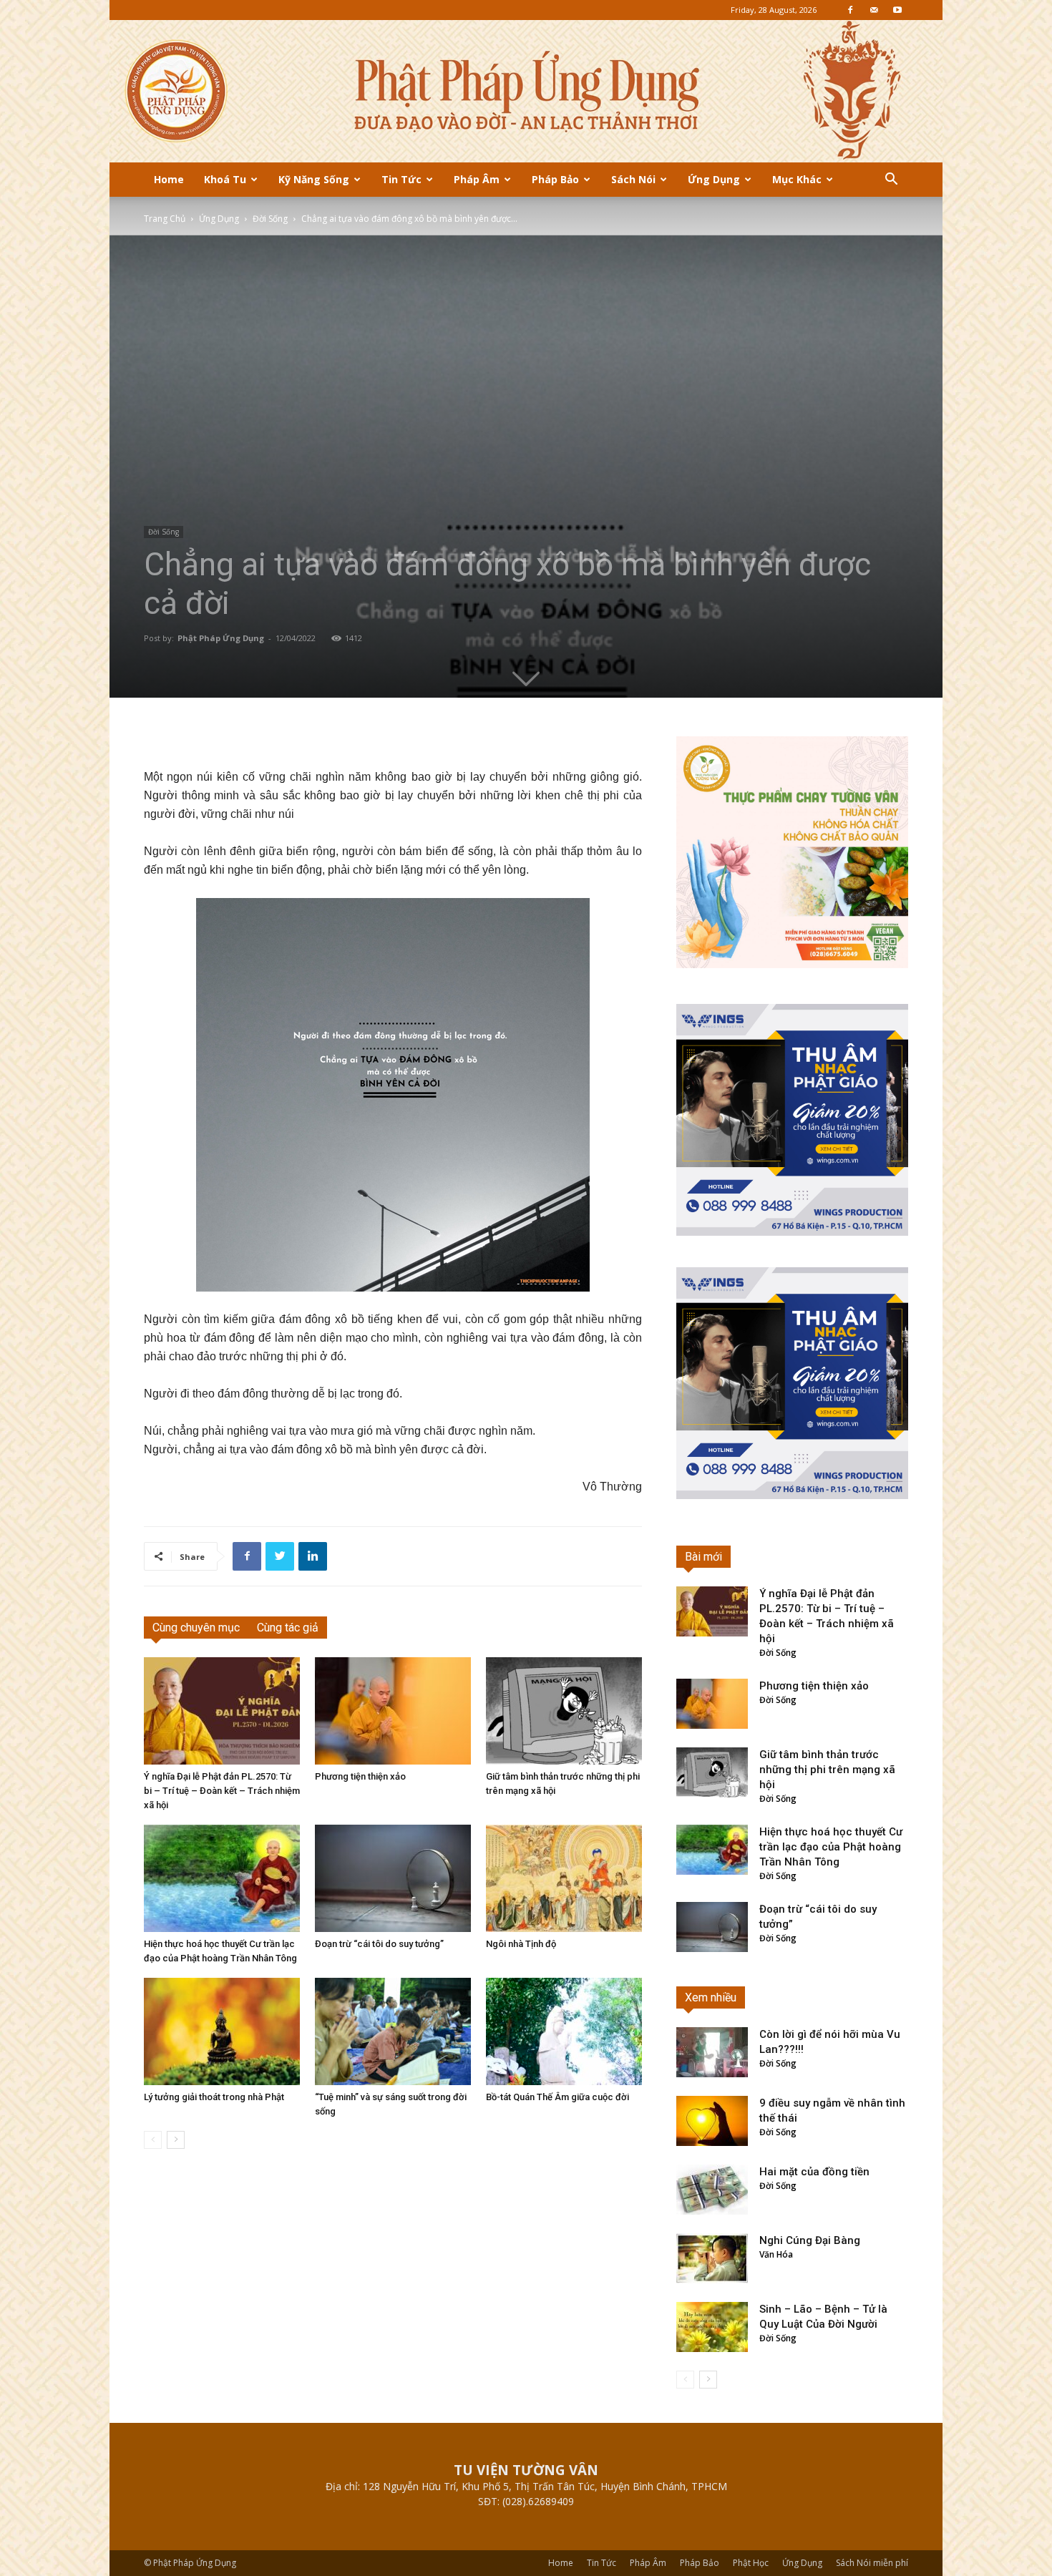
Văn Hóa (776, 2254)
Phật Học (751, 2563)
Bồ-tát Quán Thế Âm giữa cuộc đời (557, 2097)
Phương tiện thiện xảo (360, 1776)
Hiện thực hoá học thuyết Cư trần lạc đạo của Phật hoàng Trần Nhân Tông (831, 1847)
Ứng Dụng (714, 179)
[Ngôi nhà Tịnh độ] (564, 1878)
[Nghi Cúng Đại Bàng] (712, 2258)
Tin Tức (401, 179)
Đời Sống (270, 219)
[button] (891, 181)
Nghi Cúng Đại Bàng (810, 2240)
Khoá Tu (225, 179)
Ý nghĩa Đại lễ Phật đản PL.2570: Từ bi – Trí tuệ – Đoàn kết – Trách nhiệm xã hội (222, 1791)
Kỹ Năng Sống (314, 179)
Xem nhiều (711, 1997)
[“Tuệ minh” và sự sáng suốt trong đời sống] (393, 2031)
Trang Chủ (165, 219)
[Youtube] (897, 10)
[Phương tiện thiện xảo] (393, 1711)
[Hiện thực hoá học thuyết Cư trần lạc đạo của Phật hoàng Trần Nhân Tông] (222, 1878)
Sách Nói (633, 179)
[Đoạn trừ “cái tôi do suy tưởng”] (393, 1878)
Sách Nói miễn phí (872, 2563)
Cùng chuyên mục (196, 1628)
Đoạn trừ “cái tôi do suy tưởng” (379, 1944)
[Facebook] (850, 10)
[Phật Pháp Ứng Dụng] (526, 91)
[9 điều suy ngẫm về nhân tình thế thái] (712, 2121)
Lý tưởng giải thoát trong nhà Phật (214, 2097)
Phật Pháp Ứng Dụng (221, 638)
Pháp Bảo (555, 179)
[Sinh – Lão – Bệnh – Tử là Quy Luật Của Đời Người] (712, 2327)
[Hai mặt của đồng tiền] (712, 2190)
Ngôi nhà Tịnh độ (521, 1944)
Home (169, 179)
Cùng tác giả (288, 1628)
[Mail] (874, 10)
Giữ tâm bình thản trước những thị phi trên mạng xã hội (827, 1770)
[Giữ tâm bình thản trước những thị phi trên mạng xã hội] (564, 1711)
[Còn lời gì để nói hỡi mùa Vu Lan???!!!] (712, 2052)
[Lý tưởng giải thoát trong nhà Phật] (222, 2031)
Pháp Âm (477, 179)
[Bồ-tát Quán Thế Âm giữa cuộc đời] (564, 2031)
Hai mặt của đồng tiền (814, 2172)
